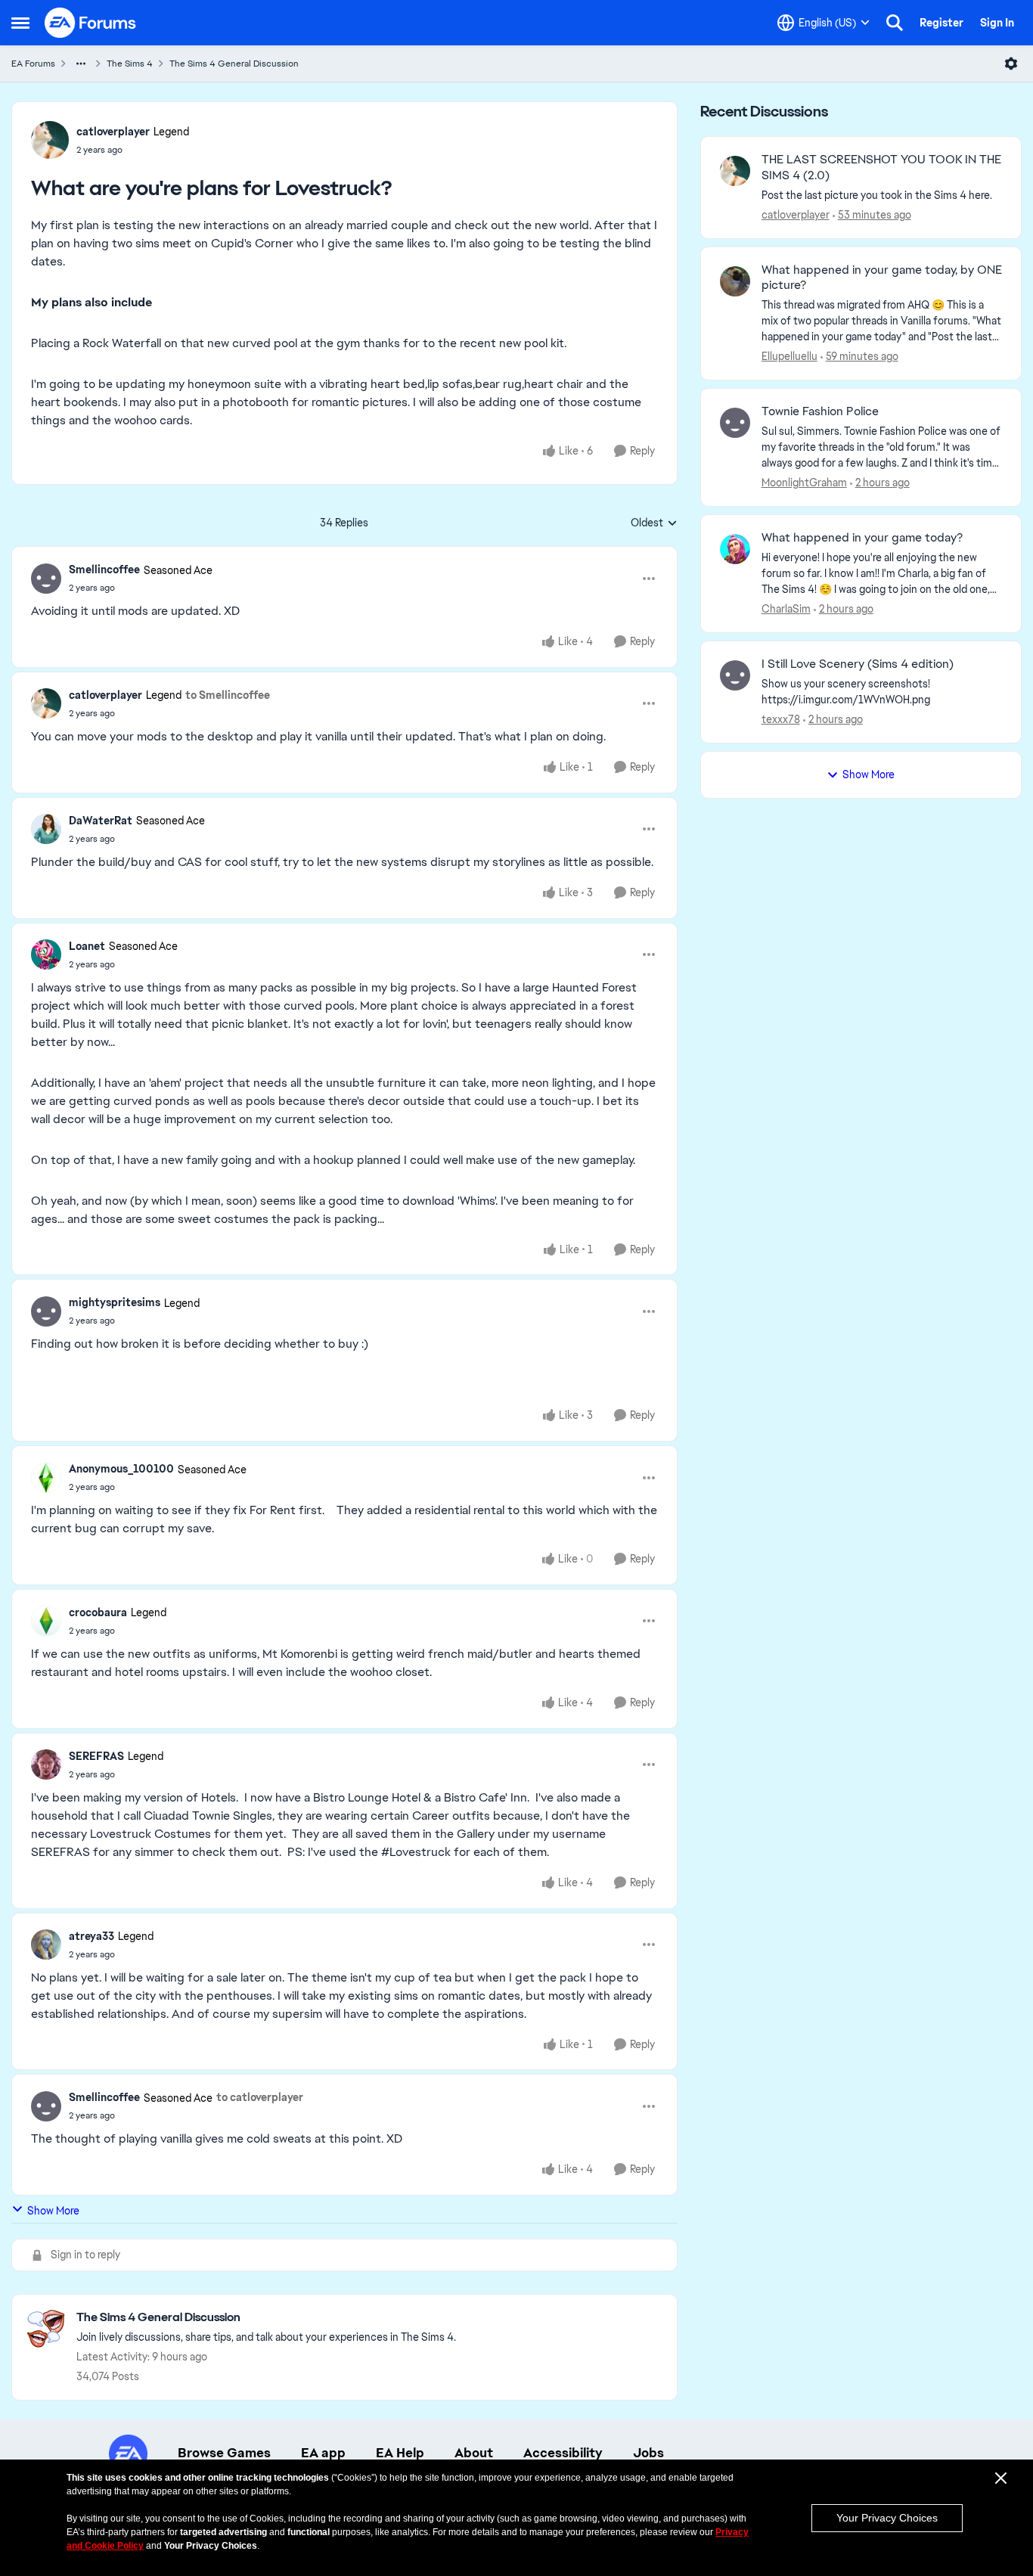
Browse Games (224, 2453)
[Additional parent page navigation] (81, 64)
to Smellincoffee (228, 695)
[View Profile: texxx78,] (735, 675)
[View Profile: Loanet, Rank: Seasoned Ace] (46, 954)
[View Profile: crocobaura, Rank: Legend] (46, 1621)
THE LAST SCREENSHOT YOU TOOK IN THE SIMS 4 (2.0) (881, 168)
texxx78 (781, 719)
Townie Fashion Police (820, 411)
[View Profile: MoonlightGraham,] (735, 423)
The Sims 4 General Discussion (234, 64)
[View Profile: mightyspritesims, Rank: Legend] (46, 1311)
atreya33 (92, 1936)
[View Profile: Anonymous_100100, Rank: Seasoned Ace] (46, 1478)
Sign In (997, 23)
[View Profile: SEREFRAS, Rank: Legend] (46, 1764)
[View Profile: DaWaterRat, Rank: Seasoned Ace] (46, 829)
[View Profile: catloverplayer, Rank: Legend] (50, 140)
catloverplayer (113, 132)
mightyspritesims (115, 1302)
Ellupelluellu (789, 356)
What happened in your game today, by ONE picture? (882, 278)
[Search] (895, 23)
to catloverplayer (260, 2097)
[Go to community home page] (91, 23)
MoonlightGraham (804, 483)
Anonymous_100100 (121, 1469)
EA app (323, 2453)
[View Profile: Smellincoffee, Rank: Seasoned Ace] (46, 579)
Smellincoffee (104, 570)
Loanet (87, 946)
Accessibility (563, 2453)
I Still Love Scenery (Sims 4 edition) (858, 664)
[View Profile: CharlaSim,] (735, 549)
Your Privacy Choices (887, 2518)
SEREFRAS (96, 1756)
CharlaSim (786, 609)
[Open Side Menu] (20, 23)
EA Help (400, 2453)
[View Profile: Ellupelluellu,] (735, 281)
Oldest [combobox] (654, 523)
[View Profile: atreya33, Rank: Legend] (46, 1944)
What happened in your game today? (862, 538)
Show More (53, 2211)
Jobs (648, 2453)
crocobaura (98, 1612)
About (474, 2453)
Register (941, 23)
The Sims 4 (130, 64)
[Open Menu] (1011, 64)
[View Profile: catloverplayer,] (735, 171)
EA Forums (33, 64)
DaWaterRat (101, 821)
